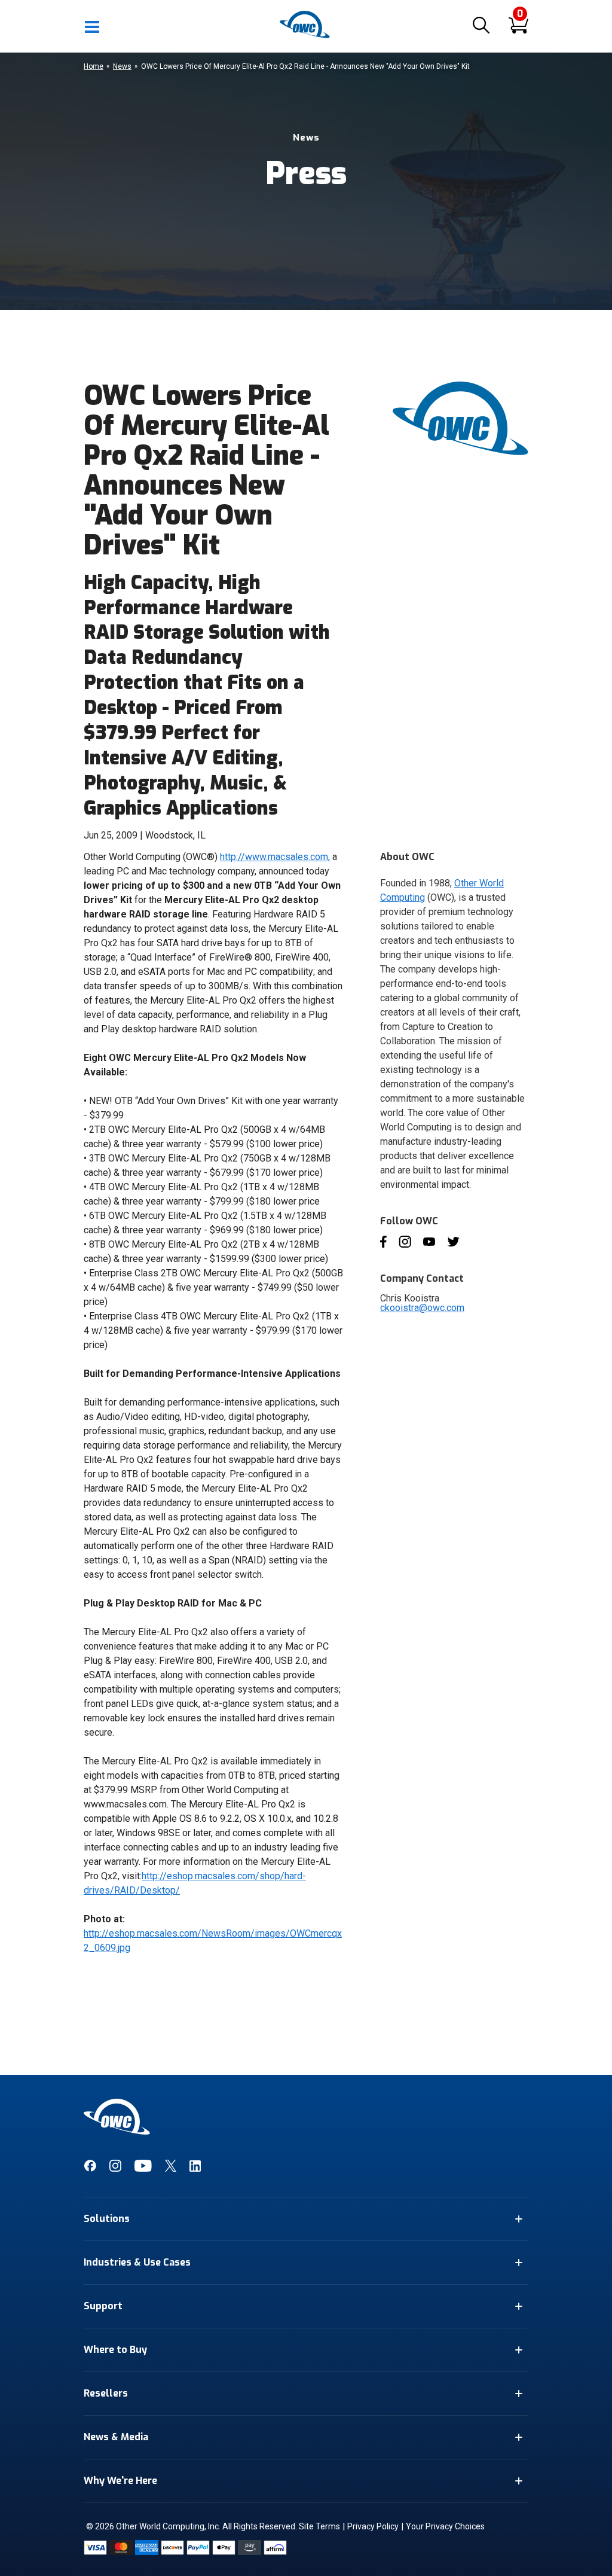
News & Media (116, 2437)
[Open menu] (93, 26)
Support (103, 2306)
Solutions (107, 2219)
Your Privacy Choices (445, 2526)
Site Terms (319, 2526)
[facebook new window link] (90, 2169)
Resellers (106, 2393)
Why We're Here (120, 2481)
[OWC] (306, 36)
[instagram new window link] (115, 2169)
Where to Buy (115, 2350)
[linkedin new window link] (195, 2169)
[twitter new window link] (171, 2169)
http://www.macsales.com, (275, 857)
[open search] (481, 26)
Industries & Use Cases (137, 2262)
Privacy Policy (373, 2526)
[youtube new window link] (143, 2169)
